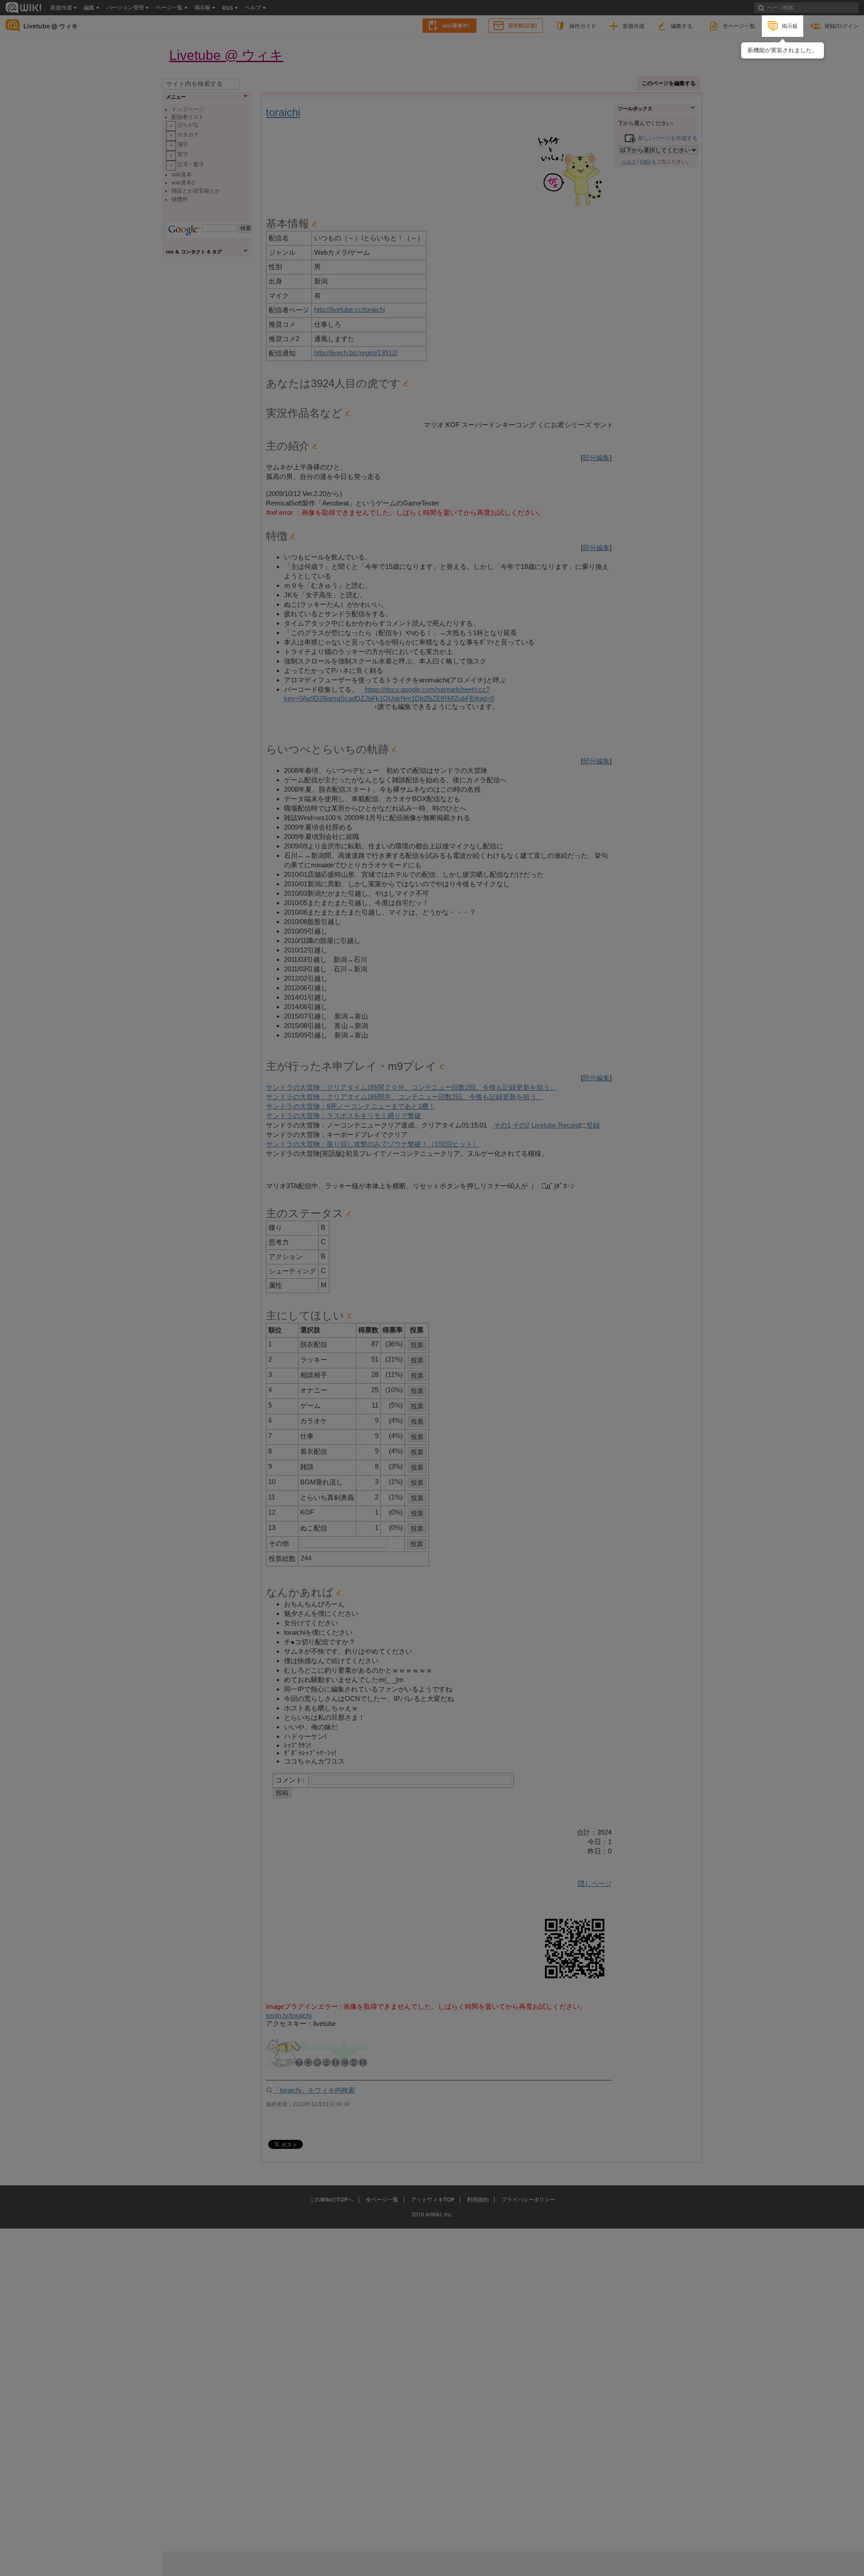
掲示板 (790, 26)
